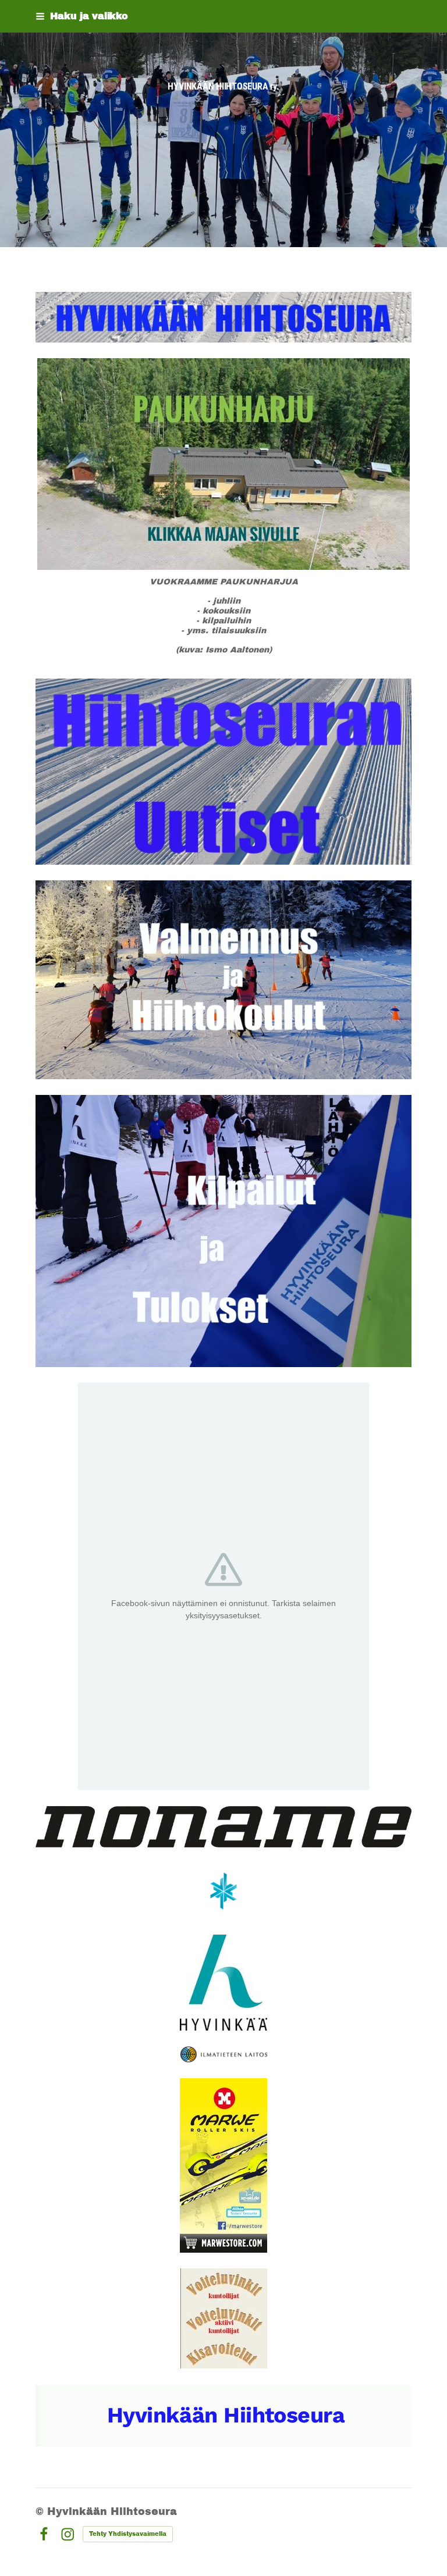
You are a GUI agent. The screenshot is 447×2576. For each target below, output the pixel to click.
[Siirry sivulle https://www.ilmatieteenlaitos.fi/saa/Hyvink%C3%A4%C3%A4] (224, 2054)
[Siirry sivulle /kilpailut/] (223, 1231)
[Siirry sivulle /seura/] (223, 317)
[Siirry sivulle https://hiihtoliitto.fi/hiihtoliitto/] (223, 1891)
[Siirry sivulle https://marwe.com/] (223, 2165)
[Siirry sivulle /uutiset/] (223, 772)
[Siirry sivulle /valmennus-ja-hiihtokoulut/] (223, 980)
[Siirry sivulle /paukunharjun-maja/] (223, 464)
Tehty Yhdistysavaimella (128, 2534)
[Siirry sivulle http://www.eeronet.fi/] (224, 2318)
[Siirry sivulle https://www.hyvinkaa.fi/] (223, 1983)
